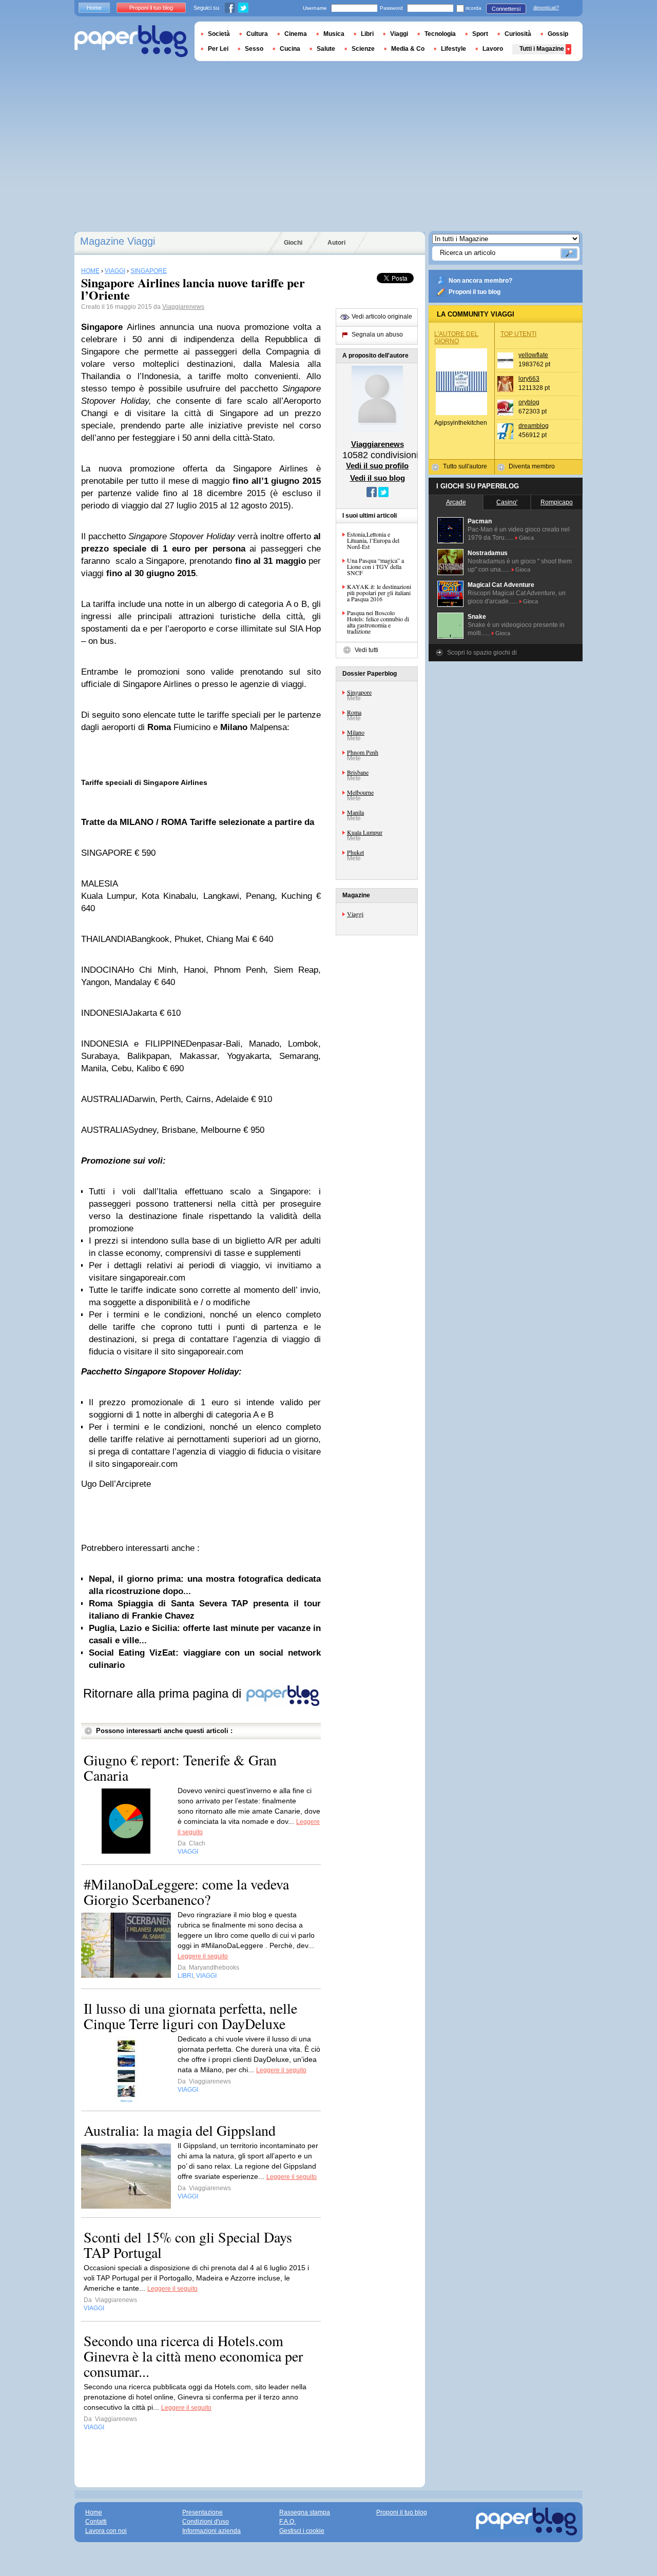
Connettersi (506, 9)
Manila (355, 812)
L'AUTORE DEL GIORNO (456, 338)
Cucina (290, 49)
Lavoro (493, 49)
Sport (480, 34)
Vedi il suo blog (378, 478)
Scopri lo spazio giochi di (482, 653)
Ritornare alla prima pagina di (164, 1693)
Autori (336, 243)
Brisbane (358, 772)
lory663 (529, 379)
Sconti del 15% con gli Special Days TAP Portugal (188, 2245)
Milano (356, 732)
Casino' (507, 502)
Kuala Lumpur (365, 832)
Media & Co (408, 49)
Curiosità (518, 34)
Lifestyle (453, 49)
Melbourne (360, 792)
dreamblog (534, 426)
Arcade (456, 502)
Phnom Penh (363, 752)
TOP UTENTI (518, 334)
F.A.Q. (287, 2522)
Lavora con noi (106, 2531)
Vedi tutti (366, 650)
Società (219, 34)
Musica (334, 34)
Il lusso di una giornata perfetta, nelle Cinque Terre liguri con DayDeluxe (190, 2016)
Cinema (296, 34)
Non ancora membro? (480, 281)
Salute (326, 49)
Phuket (355, 852)
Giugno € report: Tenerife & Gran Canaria (180, 1767)
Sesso (254, 49)
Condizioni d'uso (206, 2522)
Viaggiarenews (183, 307)
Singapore (359, 692)
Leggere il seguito (203, 1956)
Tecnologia (440, 34)
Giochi (293, 243)
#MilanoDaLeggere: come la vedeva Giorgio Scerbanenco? (186, 1892)
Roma (354, 712)
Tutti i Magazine (542, 49)
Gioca (526, 538)
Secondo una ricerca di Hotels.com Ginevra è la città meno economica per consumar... (193, 2356)
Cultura (257, 34)
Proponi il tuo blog (475, 292)
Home (94, 8)
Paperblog (131, 41)
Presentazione (202, 2512)
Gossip (558, 34)
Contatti (96, 2522)
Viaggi (355, 914)
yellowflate (533, 355)
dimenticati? (546, 8)
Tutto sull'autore (465, 466)
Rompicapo (557, 502)
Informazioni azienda (211, 2531)
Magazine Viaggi (118, 241)
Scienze (363, 49)
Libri (367, 34)
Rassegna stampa (305, 2512)
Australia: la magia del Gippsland (180, 2130)
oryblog (529, 402)
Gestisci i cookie (302, 2531)
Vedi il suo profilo (377, 466)
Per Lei (218, 49)
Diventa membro (532, 466)
